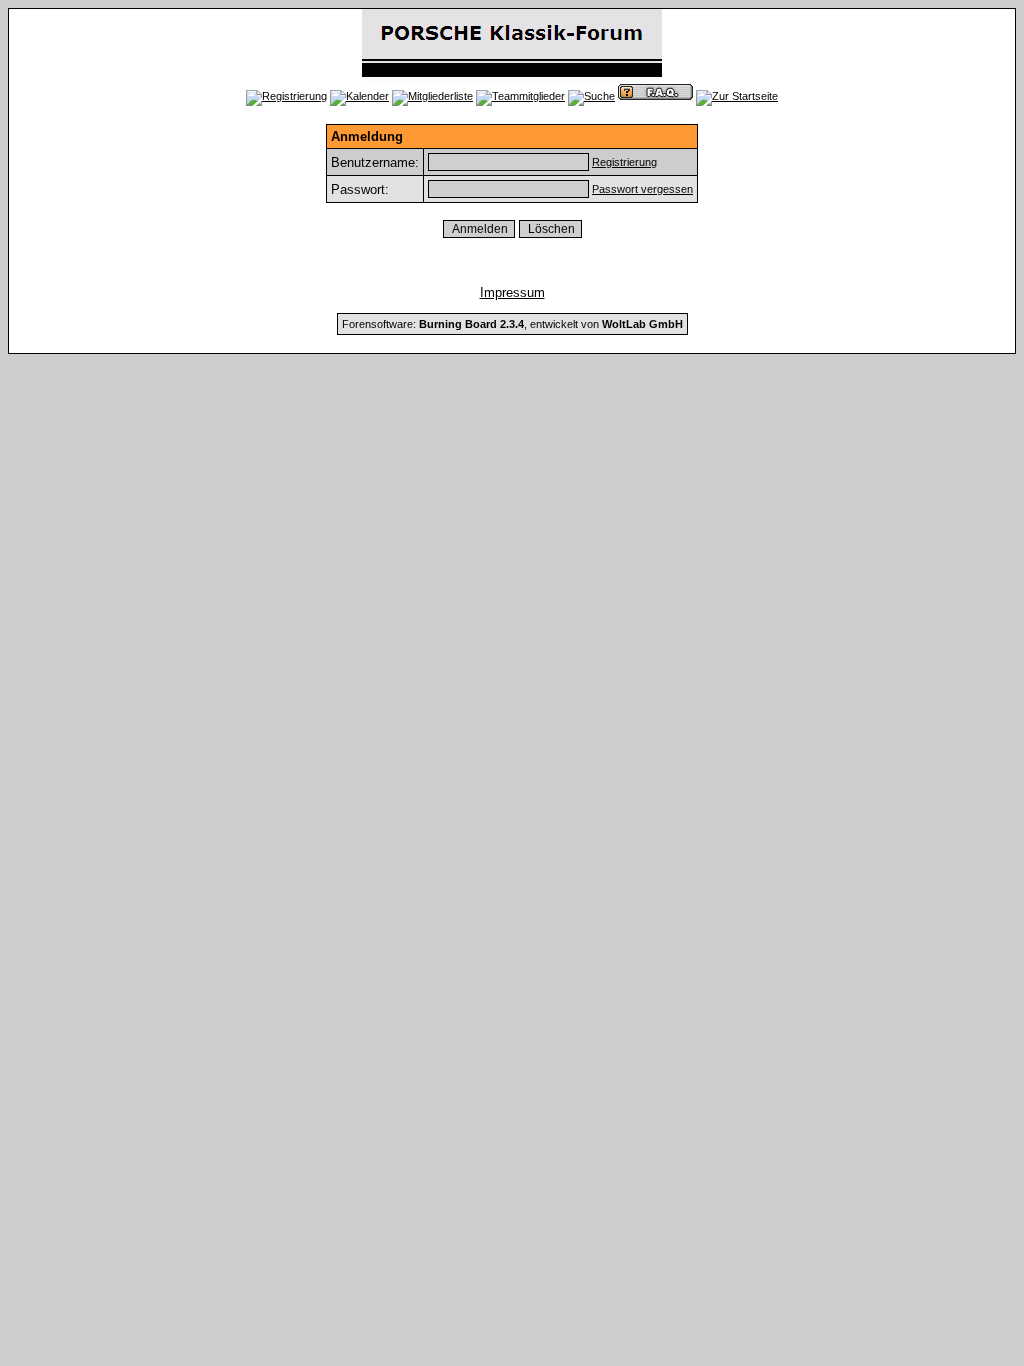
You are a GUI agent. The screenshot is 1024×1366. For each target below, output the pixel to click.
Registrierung (624, 162)
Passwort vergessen (642, 189)
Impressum (512, 292)
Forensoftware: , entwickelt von (512, 324)
